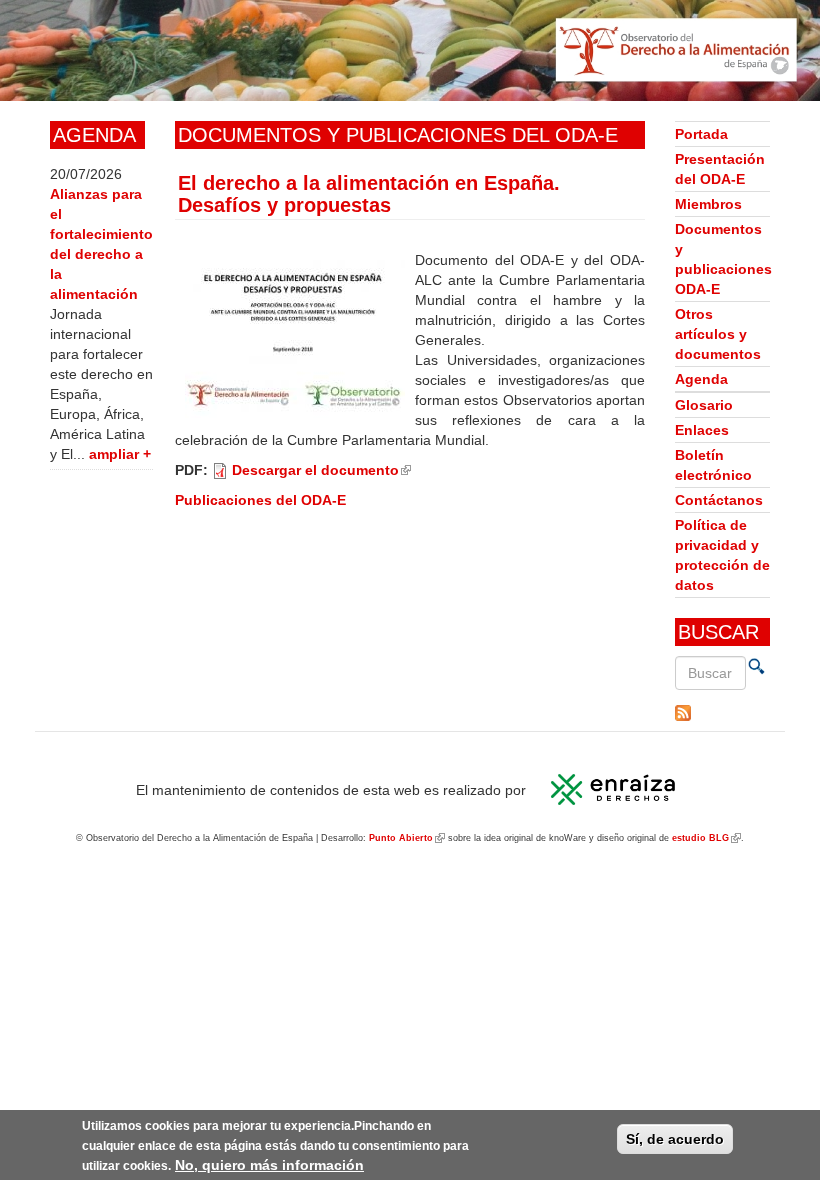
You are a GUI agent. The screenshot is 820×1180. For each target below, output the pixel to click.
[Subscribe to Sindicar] (722, 713)
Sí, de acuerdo (675, 1139)
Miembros (708, 204)
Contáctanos (719, 500)
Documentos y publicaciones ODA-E (722, 259)
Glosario (704, 405)
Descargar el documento (321, 470)
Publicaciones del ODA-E (260, 500)
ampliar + (120, 454)
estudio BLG (706, 838)
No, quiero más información (269, 1165)
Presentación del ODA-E (720, 169)
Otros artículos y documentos (718, 334)
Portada (701, 134)
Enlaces (702, 430)
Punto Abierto (407, 838)
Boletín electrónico (713, 465)
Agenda (701, 379)
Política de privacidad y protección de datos (722, 555)
